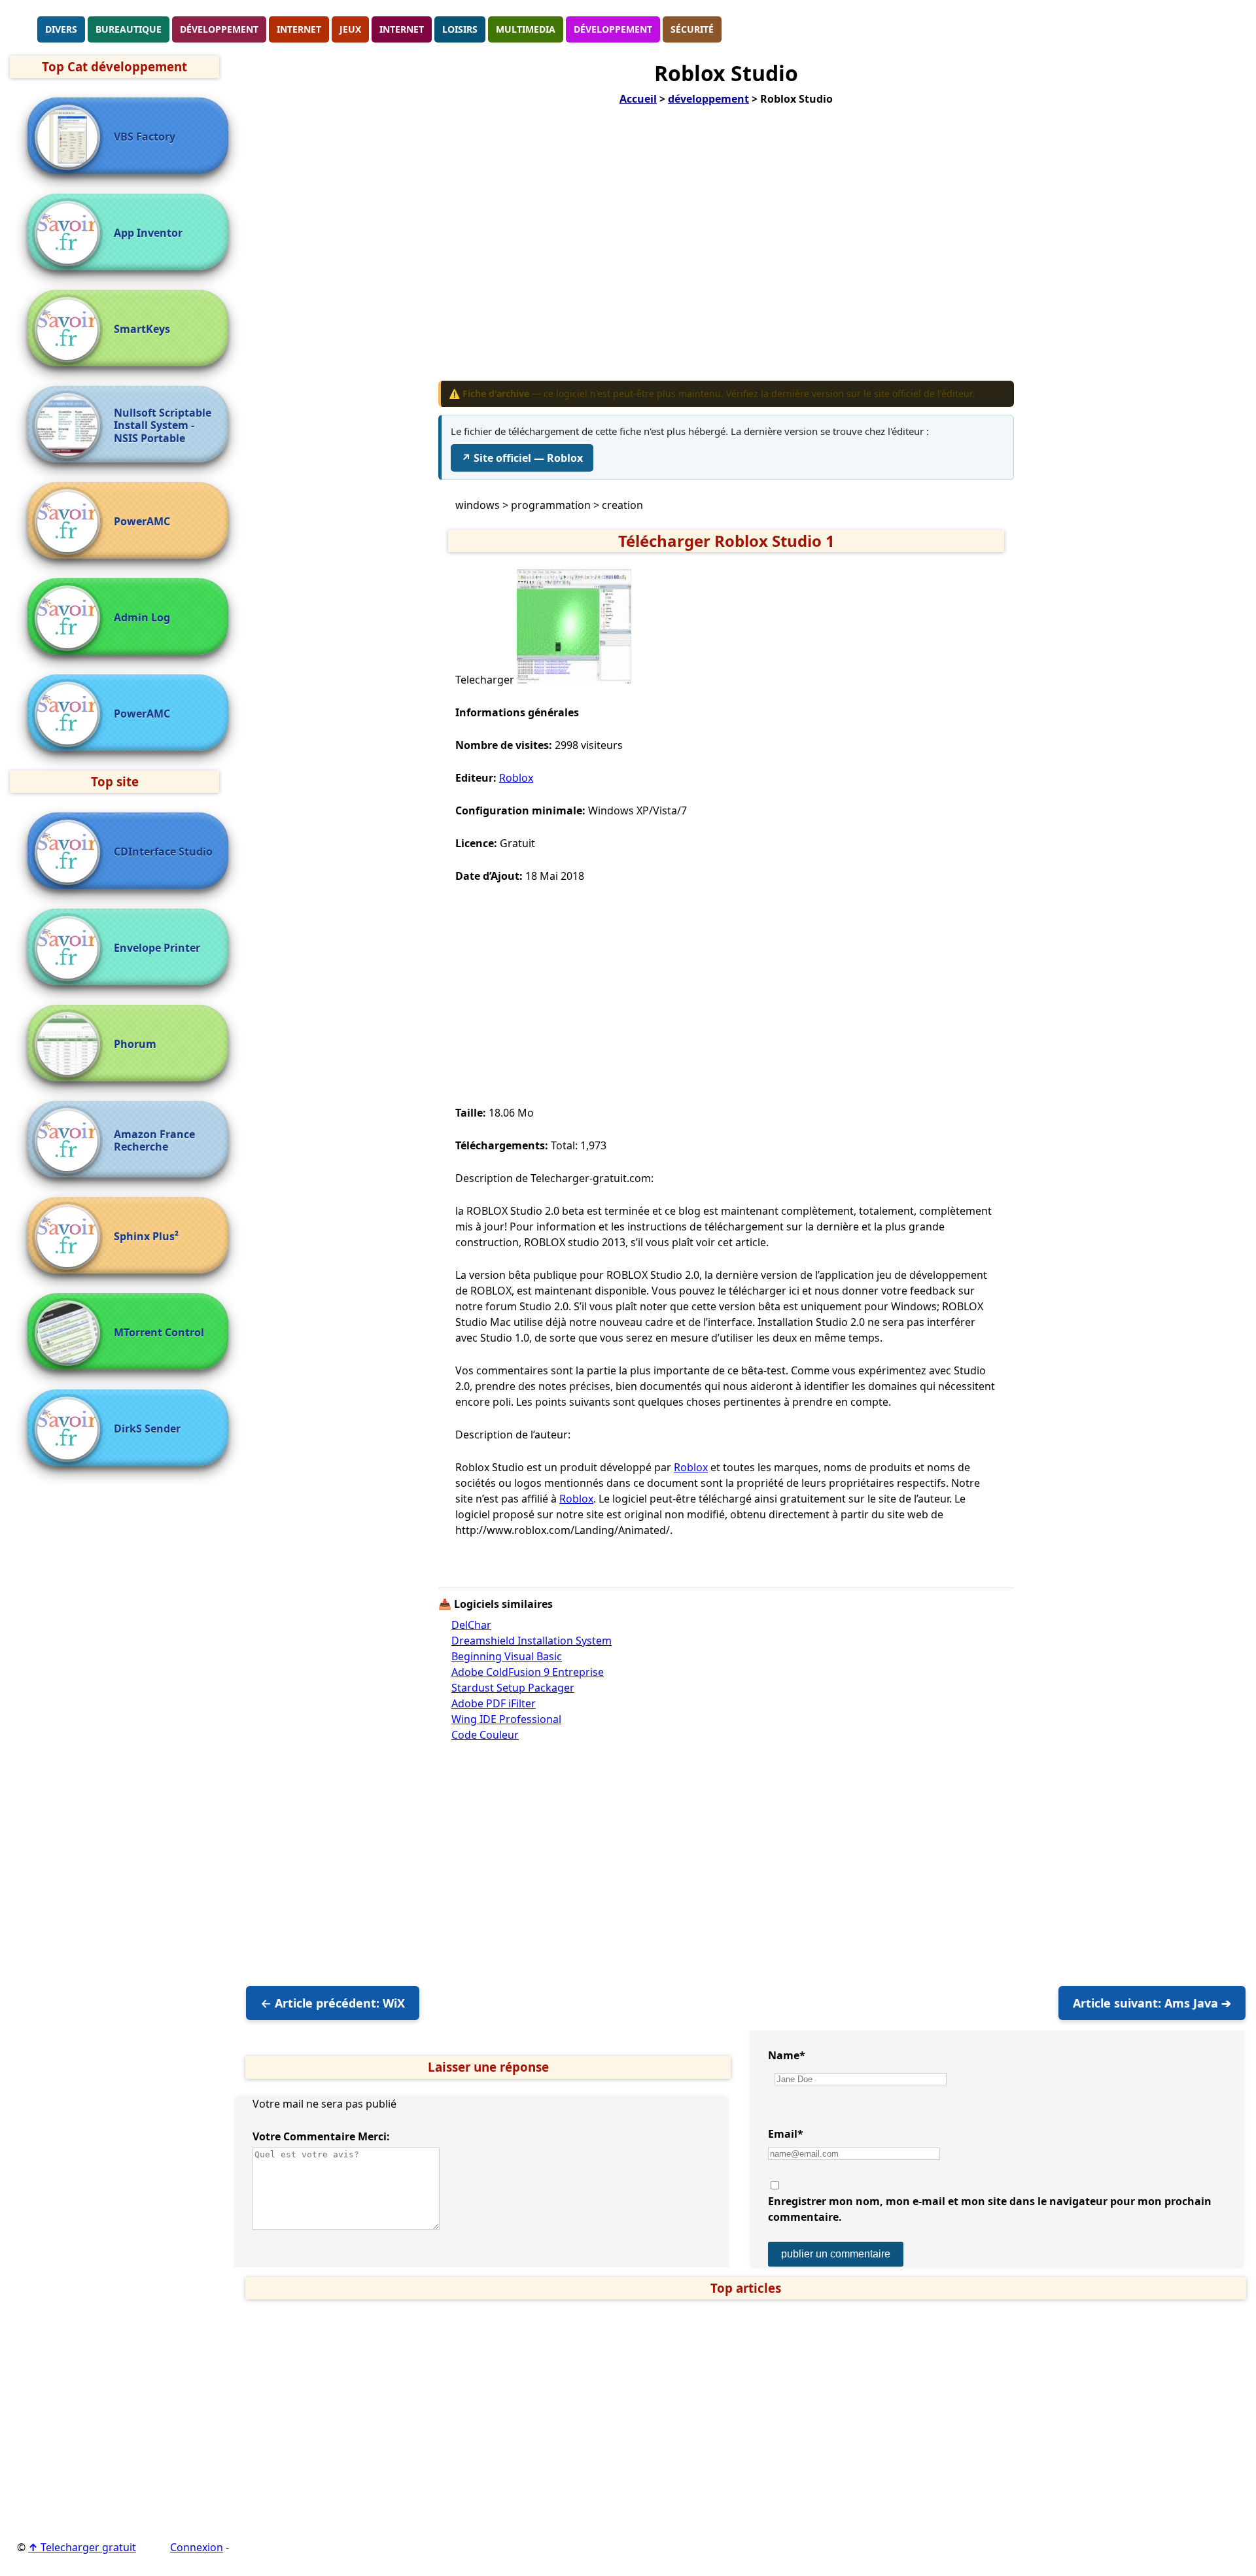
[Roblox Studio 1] (574, 680)
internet (299, 29)
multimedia (526, 29)
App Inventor (148, 233)
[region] (726, 252)
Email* (786, 2134)
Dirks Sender (147, 1429)
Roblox (516, 778)
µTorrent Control (159, 1333)
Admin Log (142, 618)
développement (219, 29)
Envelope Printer (157, 948)
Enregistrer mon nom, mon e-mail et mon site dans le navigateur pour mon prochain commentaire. (990, 2209)
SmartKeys (142, 329)
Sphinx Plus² (146, 1237)
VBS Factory (145, 137)
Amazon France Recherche (154, 1141)
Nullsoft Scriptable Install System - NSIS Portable (163, 426)
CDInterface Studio (163, 852)
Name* (787, 2055)
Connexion (197, 2547)
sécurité (692, 29)
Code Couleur (485, 1735)
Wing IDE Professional (506, 1719)
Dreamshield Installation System (532, 1641)
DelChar (471, 1625)
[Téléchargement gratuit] (23, 28)
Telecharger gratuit (82, 2547)
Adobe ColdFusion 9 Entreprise (528, 1672)
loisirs (460, 29)
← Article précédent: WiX (333, 2003)
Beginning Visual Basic (507, 1656)
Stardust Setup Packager (513, 1688)
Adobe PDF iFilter (494, 1703)
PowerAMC (142, 522)
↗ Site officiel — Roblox (522, 458)
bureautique (129, 29)
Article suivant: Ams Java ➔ (1152, 2003)
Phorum (135, 1044)
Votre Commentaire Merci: (321, 2136)
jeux (350, 29)
